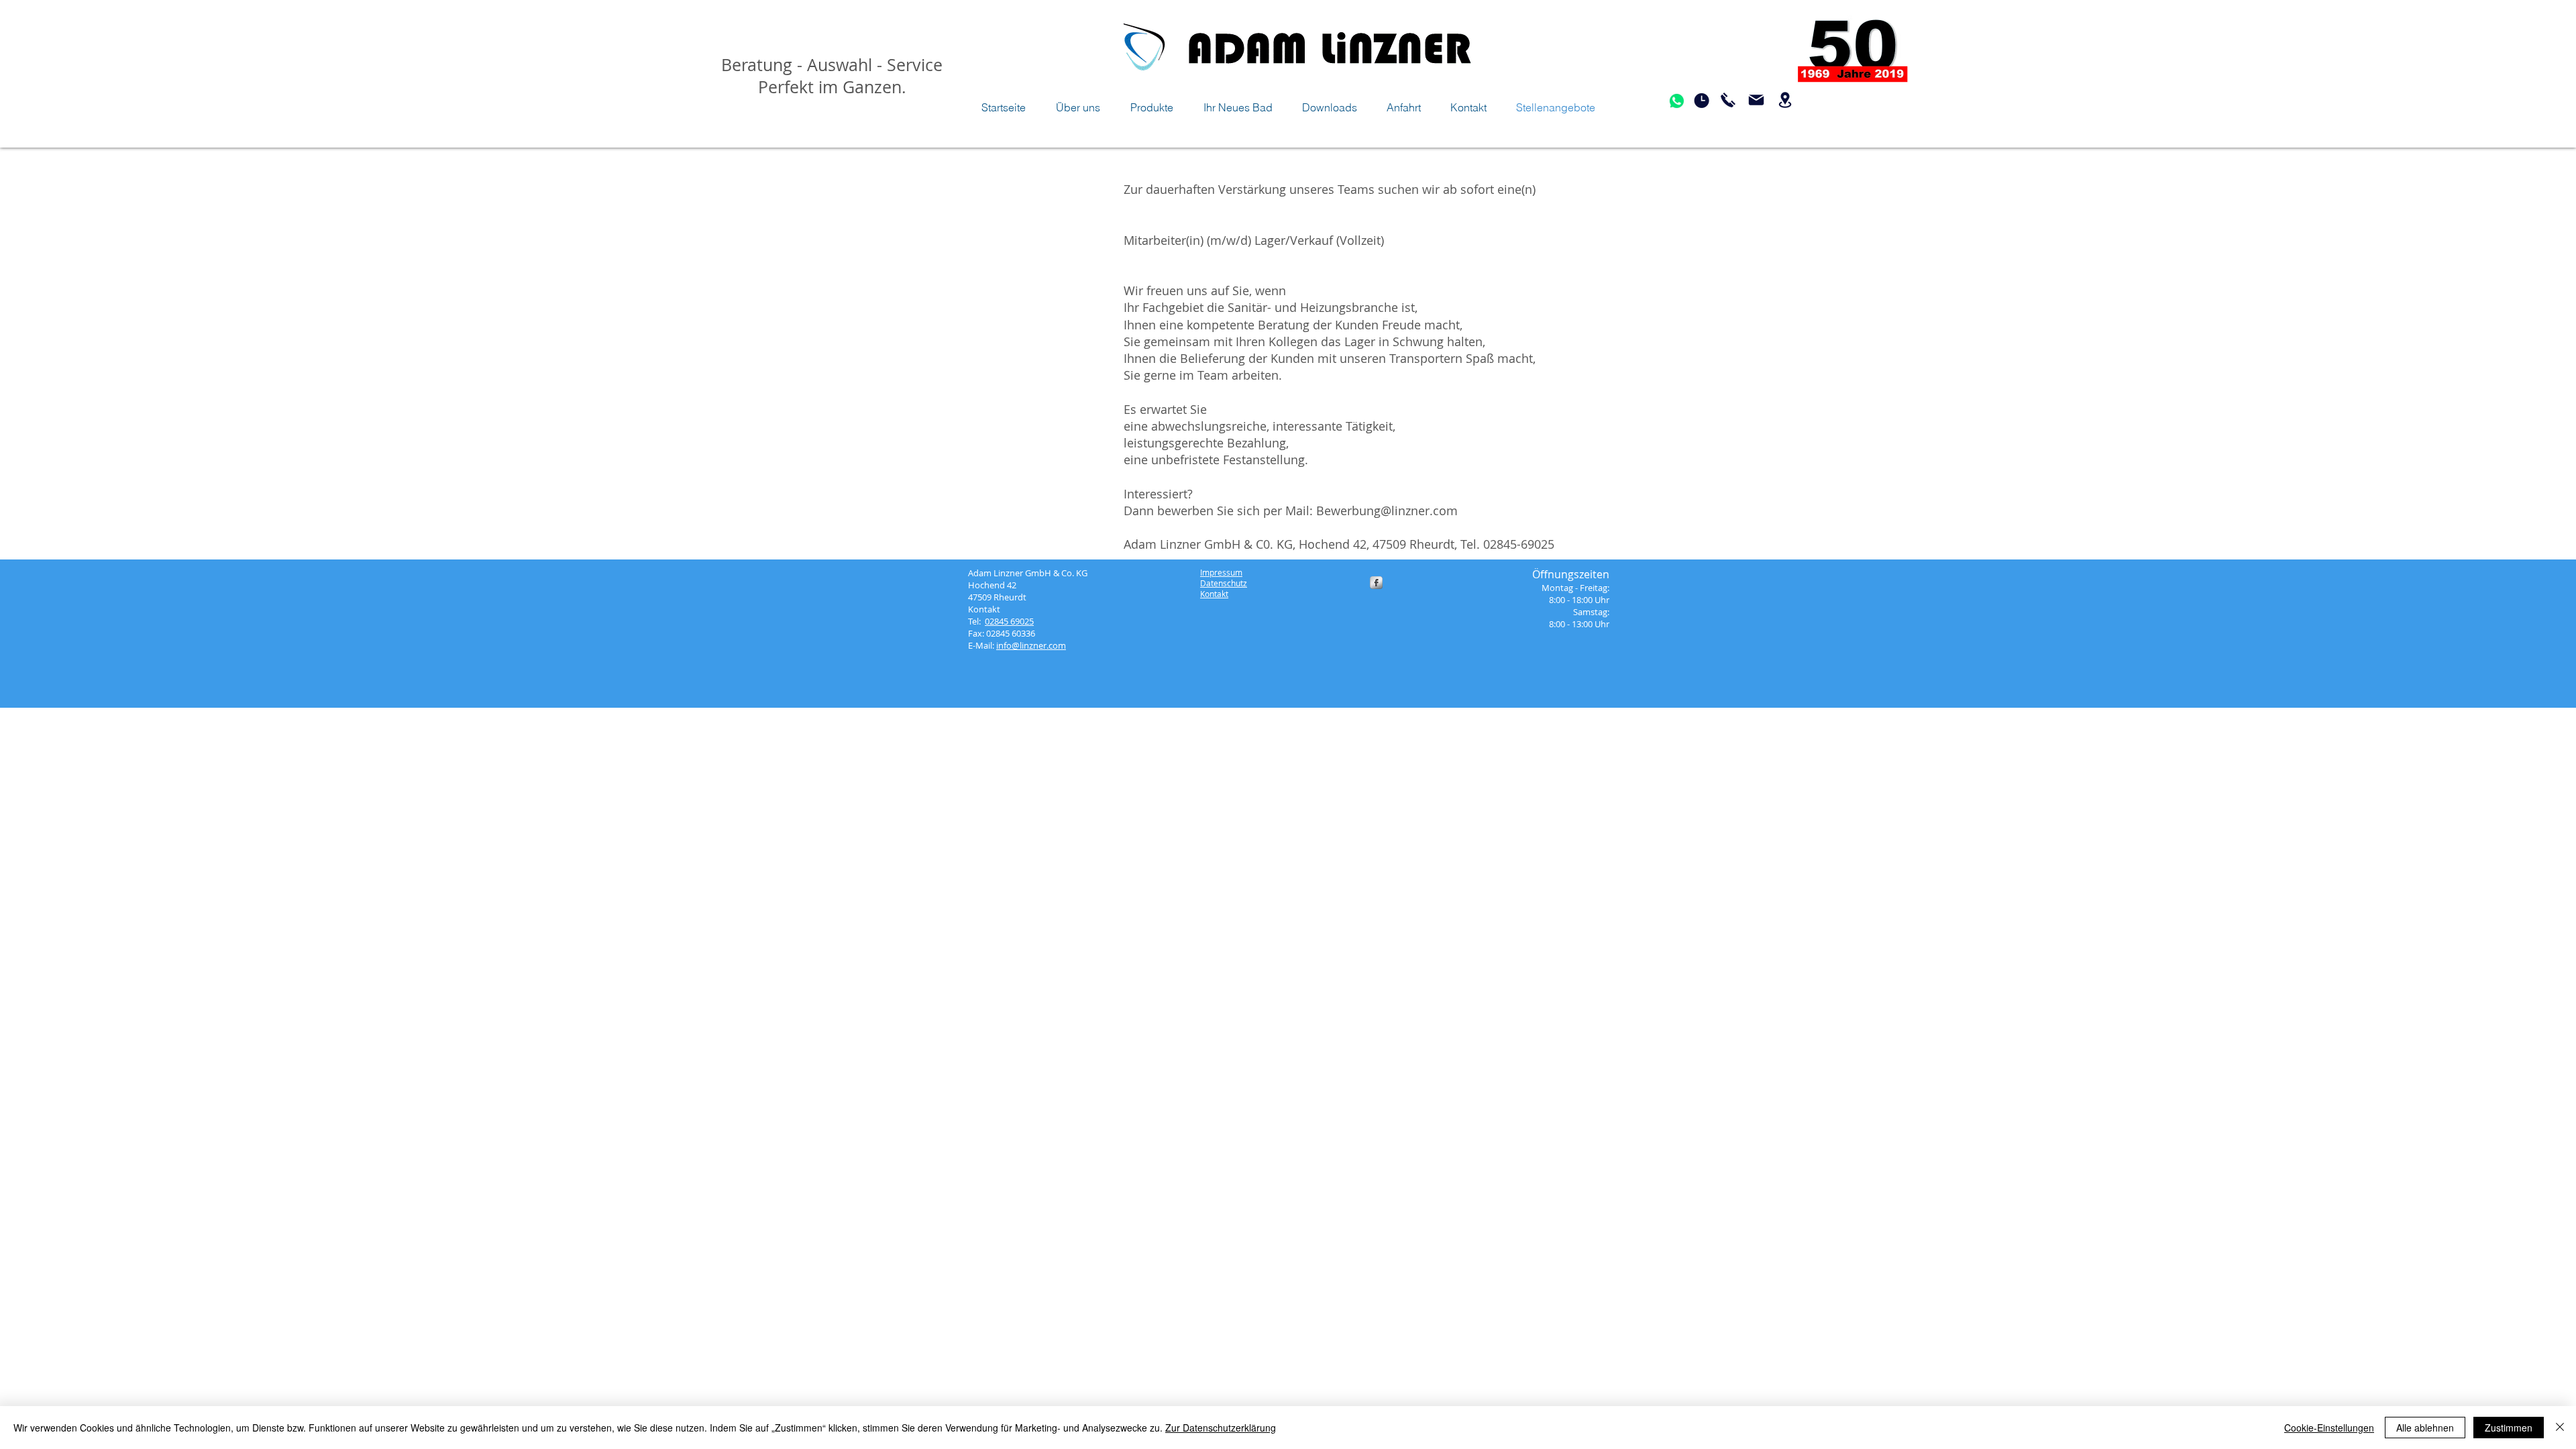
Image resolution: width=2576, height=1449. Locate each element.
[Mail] (1756, 100)
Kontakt (1214, 594)
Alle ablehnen (2425, 1428)
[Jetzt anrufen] (1728, 100)
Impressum (1221, 572)
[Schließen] (2560, 1428)
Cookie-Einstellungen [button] (2329, 1428)
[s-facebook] (1376, 583)
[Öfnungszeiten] (1701, 101)
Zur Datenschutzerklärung (1221, 1428)
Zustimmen (2509, 1428)
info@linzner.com (1031, 645)
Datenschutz (1224, 583)
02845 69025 (1009, 621)
